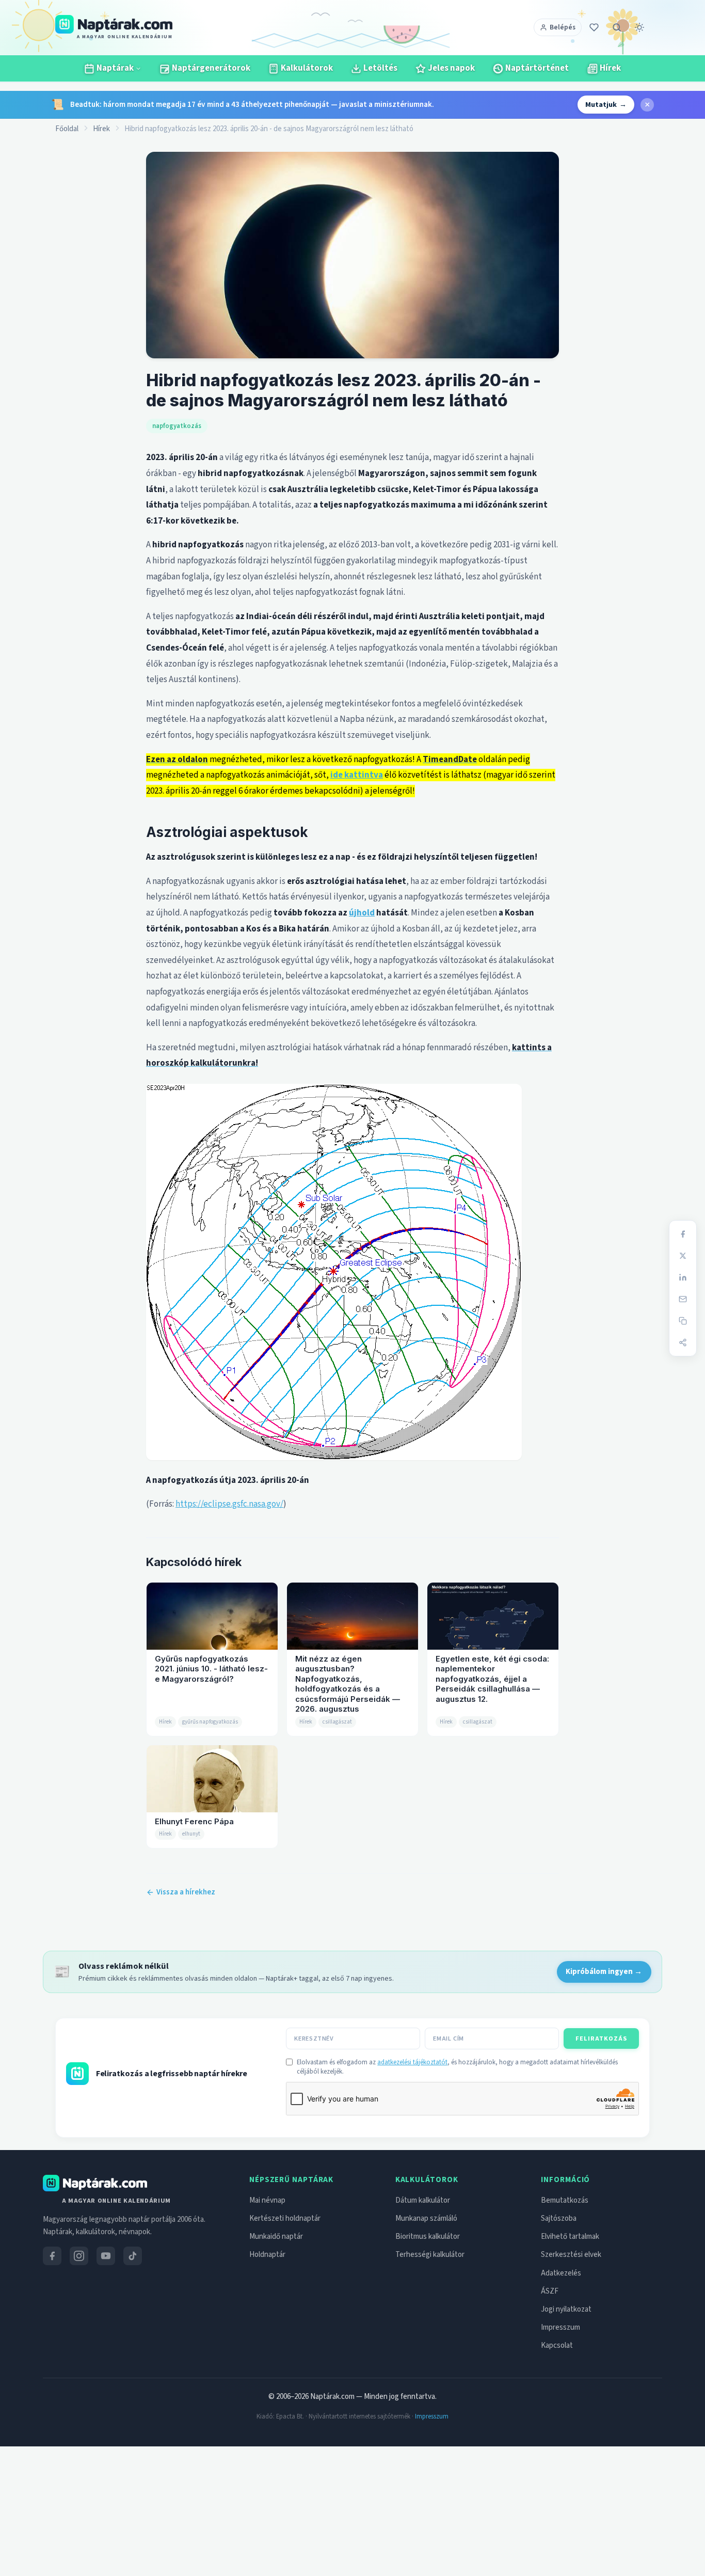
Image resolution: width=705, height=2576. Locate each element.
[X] (683, 1256)
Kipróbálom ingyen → (604, 1972)
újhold (362, 913)
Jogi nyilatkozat (566, 2309)
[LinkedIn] (683, 1277)
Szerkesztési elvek (571, 2255)
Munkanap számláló (426, 2218)
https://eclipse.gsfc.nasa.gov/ (229, 1504)
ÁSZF (550, 2291)
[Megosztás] (683, 1342)
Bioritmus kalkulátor (428, 2237)
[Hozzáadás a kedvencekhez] (594, 27)
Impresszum (560, 2327)
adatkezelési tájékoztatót (412, 2062)
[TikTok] (133, 2256)
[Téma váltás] (639, 27)
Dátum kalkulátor (423, 2200)
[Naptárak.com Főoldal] (95, 2183)
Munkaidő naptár (276, 2237)
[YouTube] (106, 2256)
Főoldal (67, 129)
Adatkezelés (561, 2273)
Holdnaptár (267, 2255)
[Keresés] (617, 27)
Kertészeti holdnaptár (285, 2218)
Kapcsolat (557, 2345)
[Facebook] (683, 1234)
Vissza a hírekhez (186, 1892)
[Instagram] (79, 2256)
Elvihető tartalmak (570, 2237)
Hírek (101, 129)
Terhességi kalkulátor (430, 2255)
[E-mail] (683, 1299)
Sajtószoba (559, 2218)
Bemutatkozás (565, 2200)
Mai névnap (267, 2200)
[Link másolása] (683, 1321)
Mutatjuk (606, 105)
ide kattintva (357, 775)
